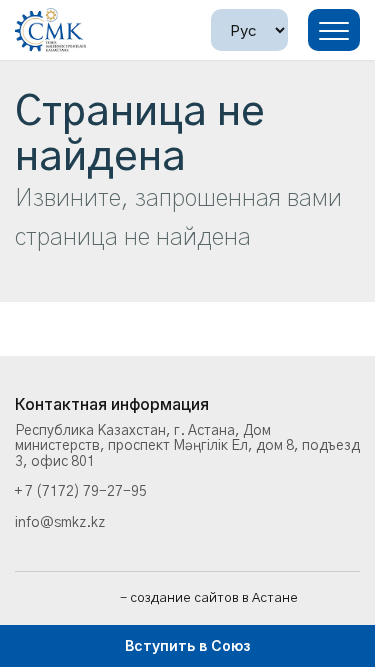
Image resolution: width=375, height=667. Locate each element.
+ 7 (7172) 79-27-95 (81, 492)
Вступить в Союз (187, 645)
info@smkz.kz (60, 523)
